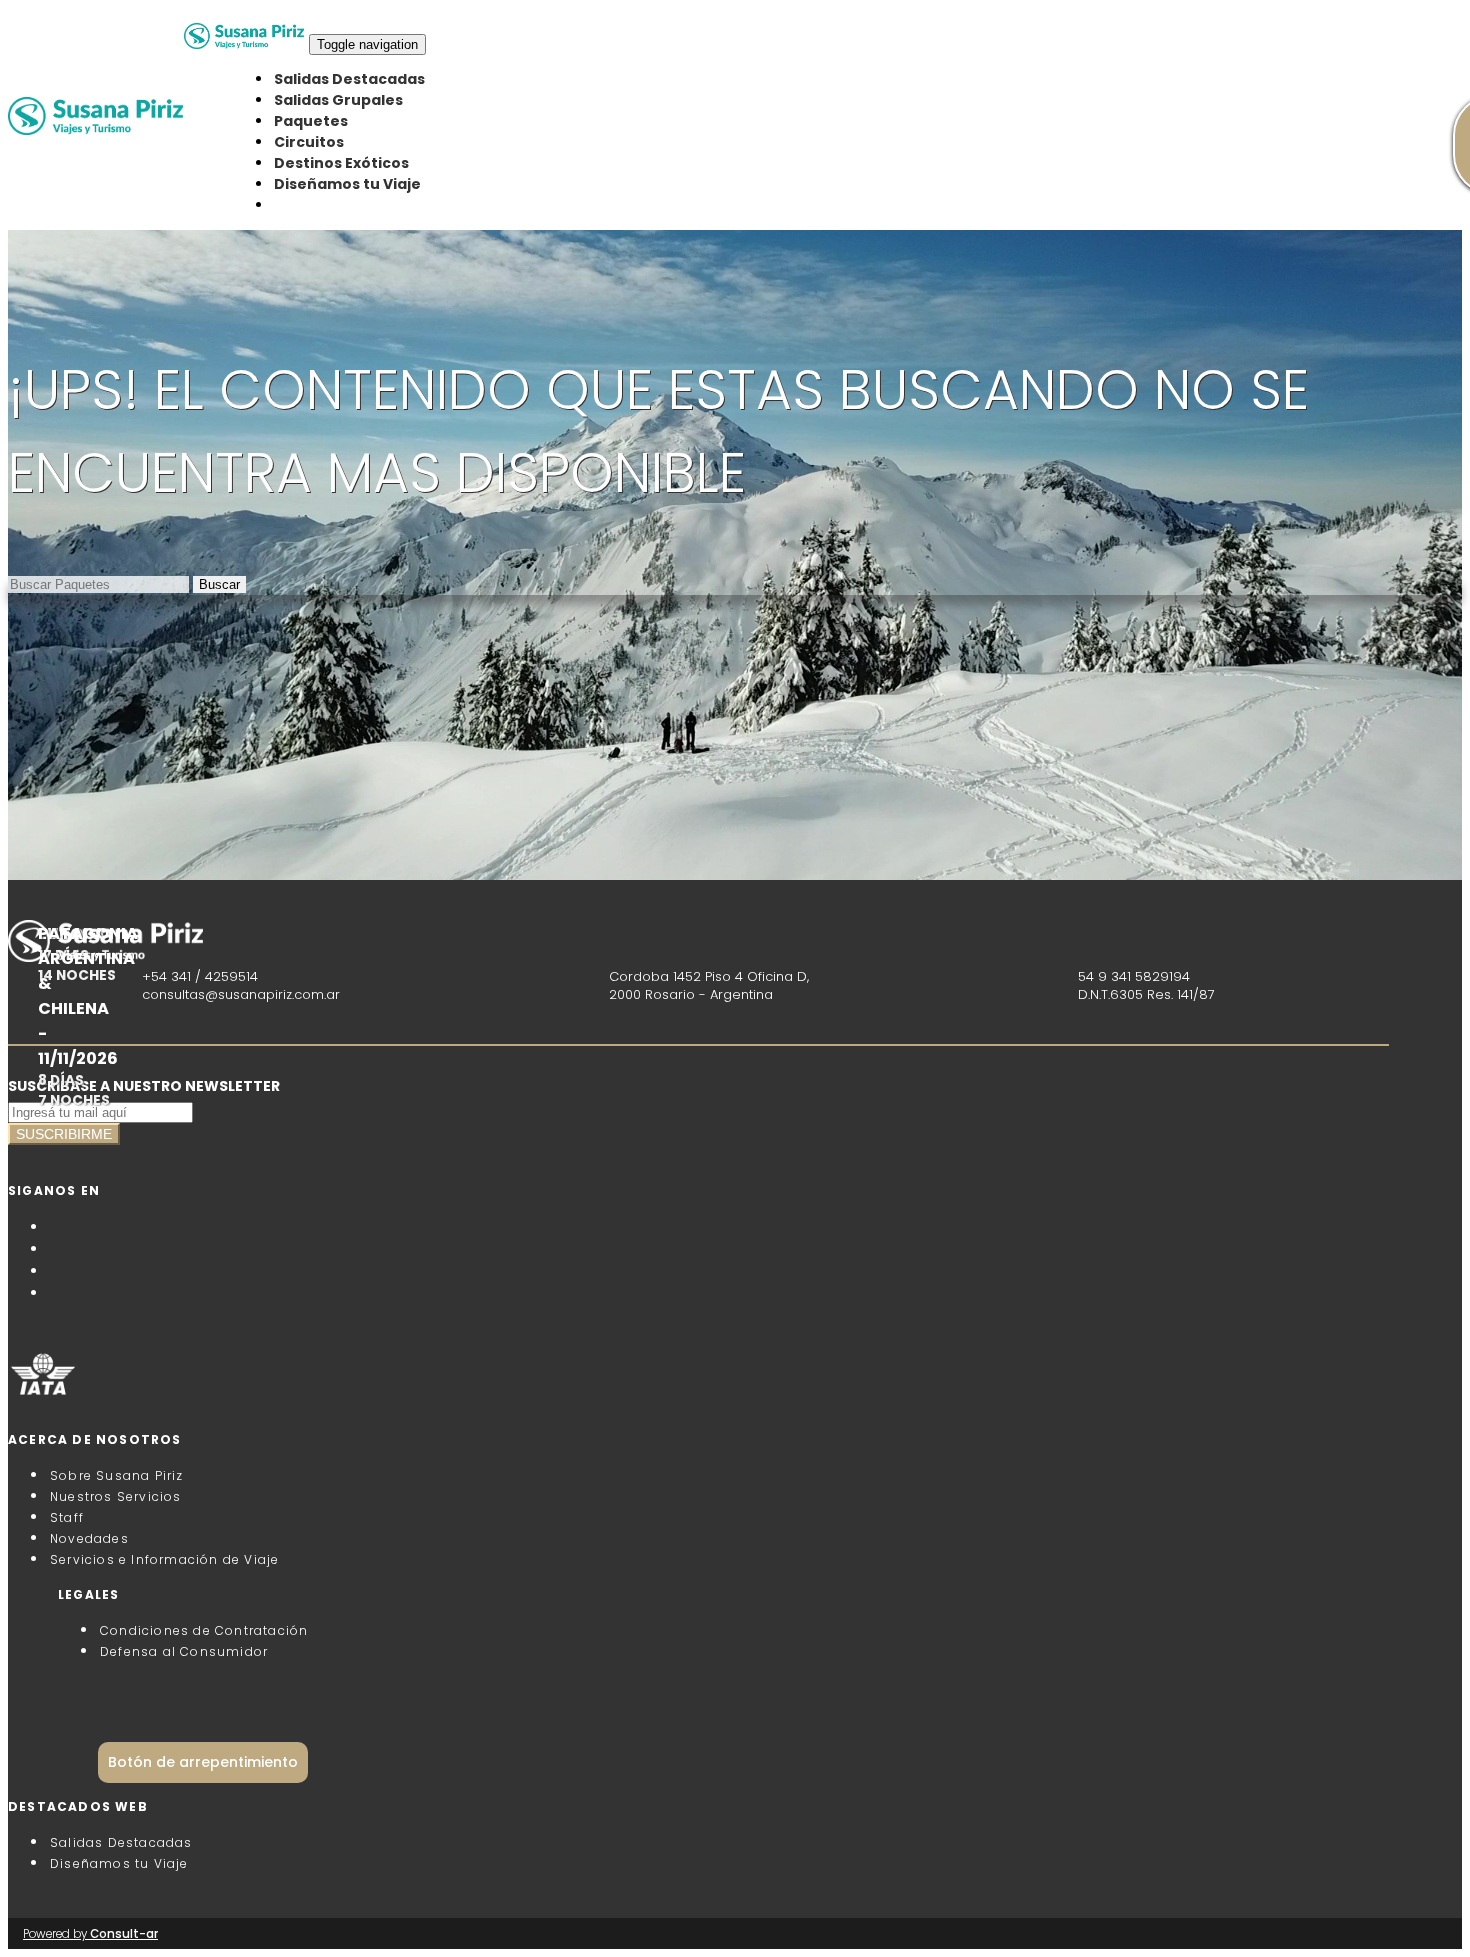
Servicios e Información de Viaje (164, 1559)
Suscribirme (64, 1134)
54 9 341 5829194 (1134, 976)
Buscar (219, 584)
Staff (67, 1517)
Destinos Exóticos (341, 163)
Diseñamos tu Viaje (347, 184)
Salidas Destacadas (349, 79)
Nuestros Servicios (116, 1496)
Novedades (89, 1538)
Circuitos (309, 142)
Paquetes (311, 121)
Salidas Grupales (338, 100)
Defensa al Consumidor (184, 1651)
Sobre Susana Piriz (117, 1475)
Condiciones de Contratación (204, 1630)
